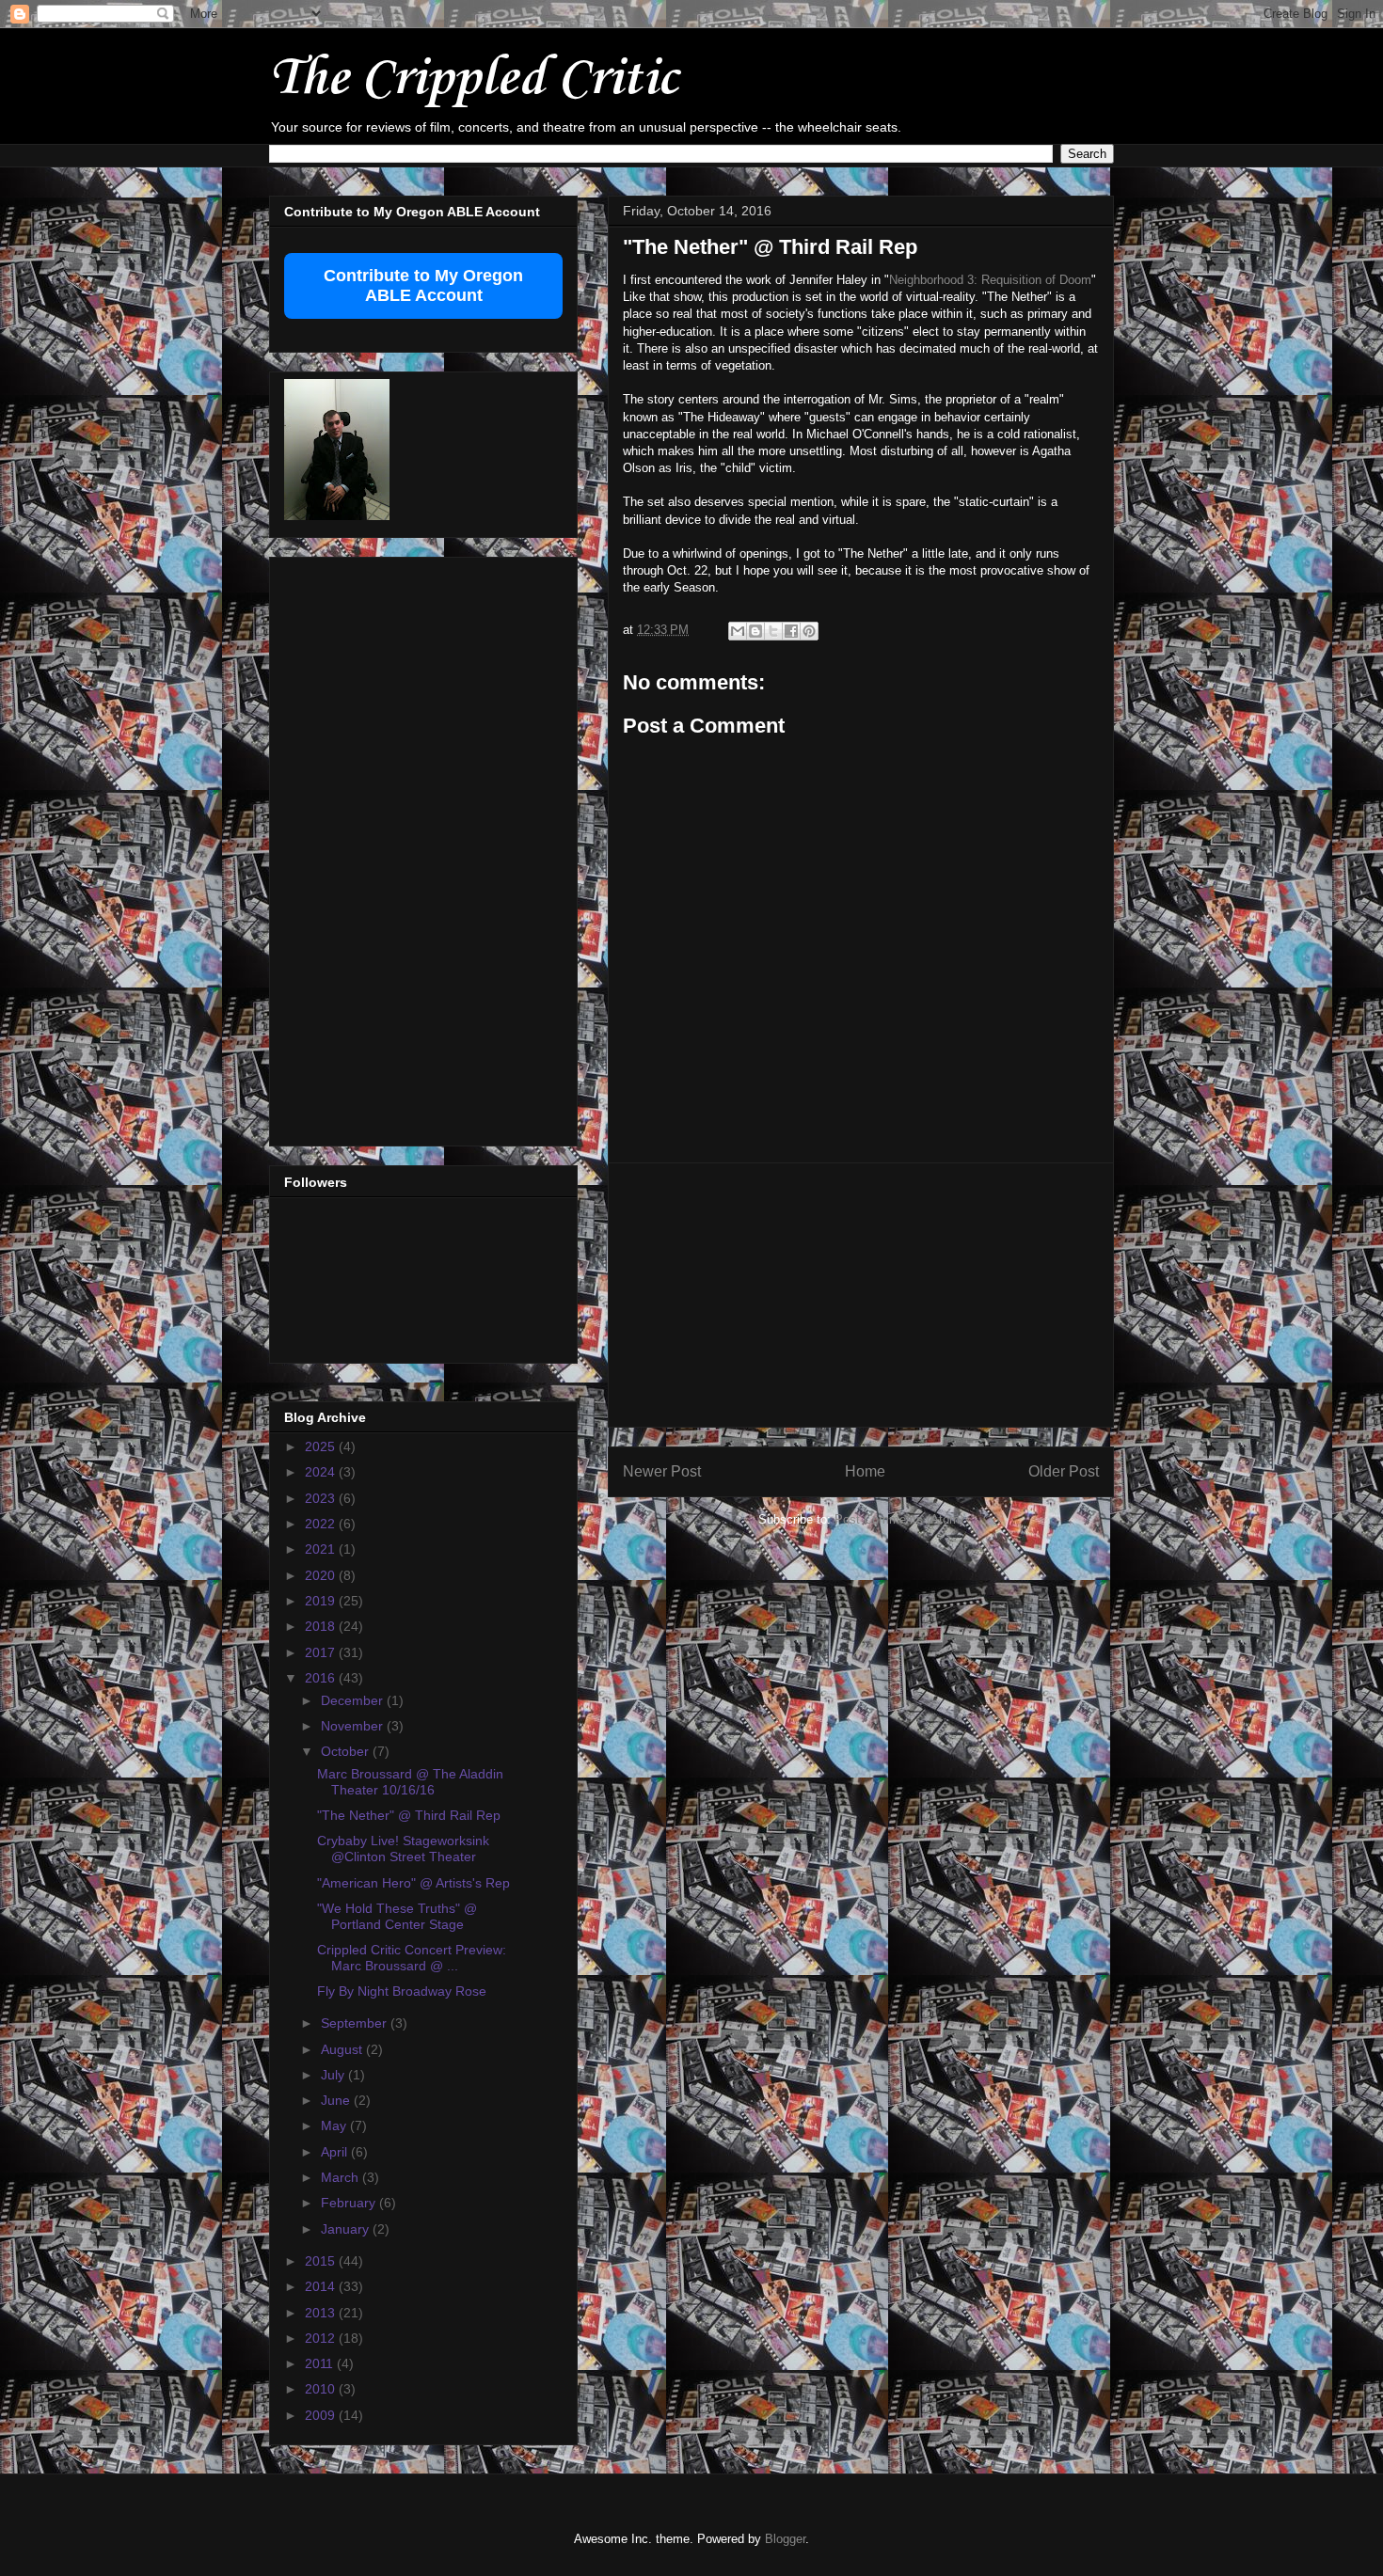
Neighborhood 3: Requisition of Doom (990, 280)
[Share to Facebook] (791, 631)
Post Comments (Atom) (899, 1519)
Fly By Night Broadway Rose (402, 1991)
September (356, 2023)
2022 (322, 1524)
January (347, 2229)
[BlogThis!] (755, 631)
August (343, 2049)
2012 (322, 2338)
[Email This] (738, 631)
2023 (322, 1498)
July (334, 2075)
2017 (322, 1652)
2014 (322, 2286)
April (336, 2152)
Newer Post (662, 1471)
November (354, 1726)
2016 (322, 1678)
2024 (322, 1472)
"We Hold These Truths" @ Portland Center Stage (397, 1916)
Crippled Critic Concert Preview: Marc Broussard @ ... (412, 1958)
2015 (322, 2261)
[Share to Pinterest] (809, 631)
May (335, 2126)
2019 (322, 1601)
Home (865, 1471)
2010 (322, 2389)
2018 (322, 1626)
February (350, 2203)
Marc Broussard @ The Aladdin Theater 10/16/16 (410, 1782)
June (337, 2100)
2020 (322, 1575)
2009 (322, 2415)
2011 (321, 2363)
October (347, 1751)
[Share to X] (773, 631)
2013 (322, 2313)
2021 (322, 1549)
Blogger (785, 2539)
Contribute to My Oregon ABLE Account (423, 285)
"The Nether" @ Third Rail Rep (409, 1815)
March (342, 2177)
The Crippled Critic (473, 79)
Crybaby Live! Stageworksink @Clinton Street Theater (403, 1849)
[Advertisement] (861, 1295)
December (354, 1700)
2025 (322, 1446)
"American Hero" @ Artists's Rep (413, 1883)
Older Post (1064, 1471)
